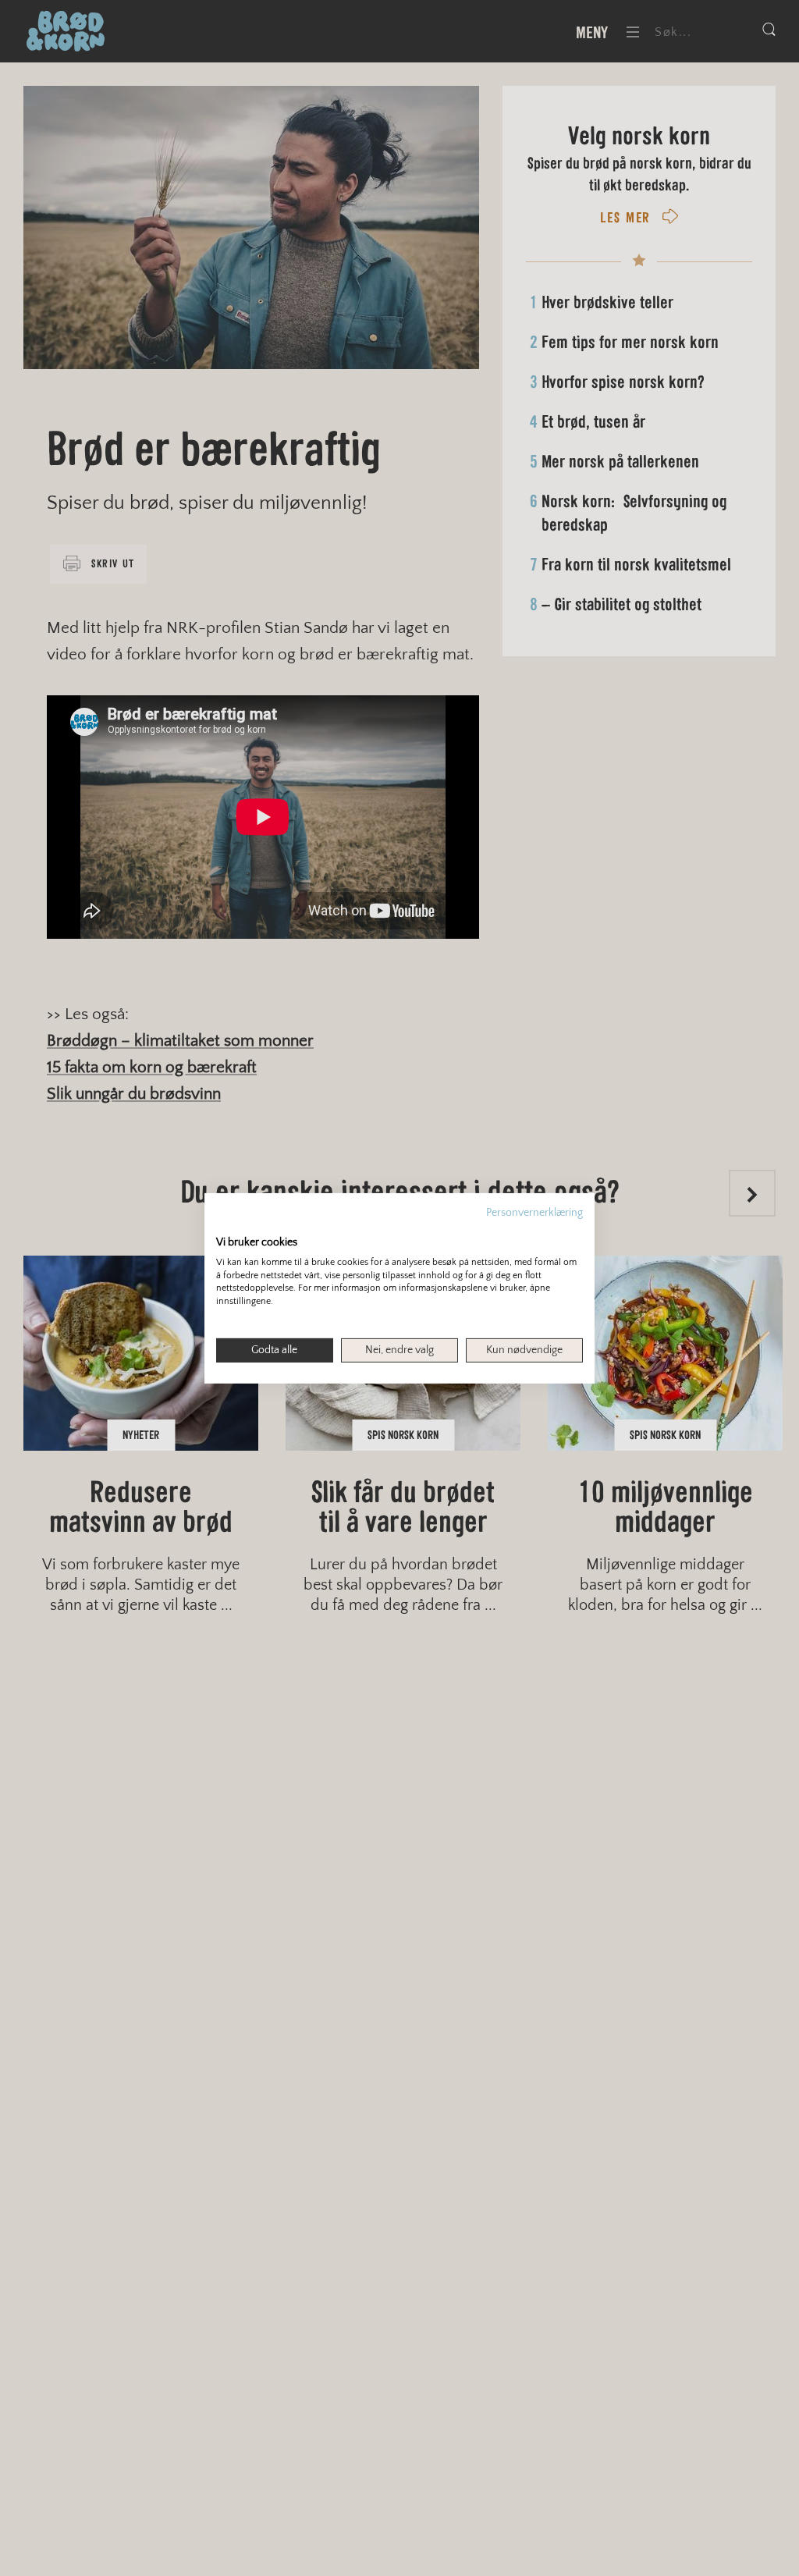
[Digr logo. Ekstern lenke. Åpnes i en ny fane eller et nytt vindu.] (227, 1225)
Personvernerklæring (534, 1212)
